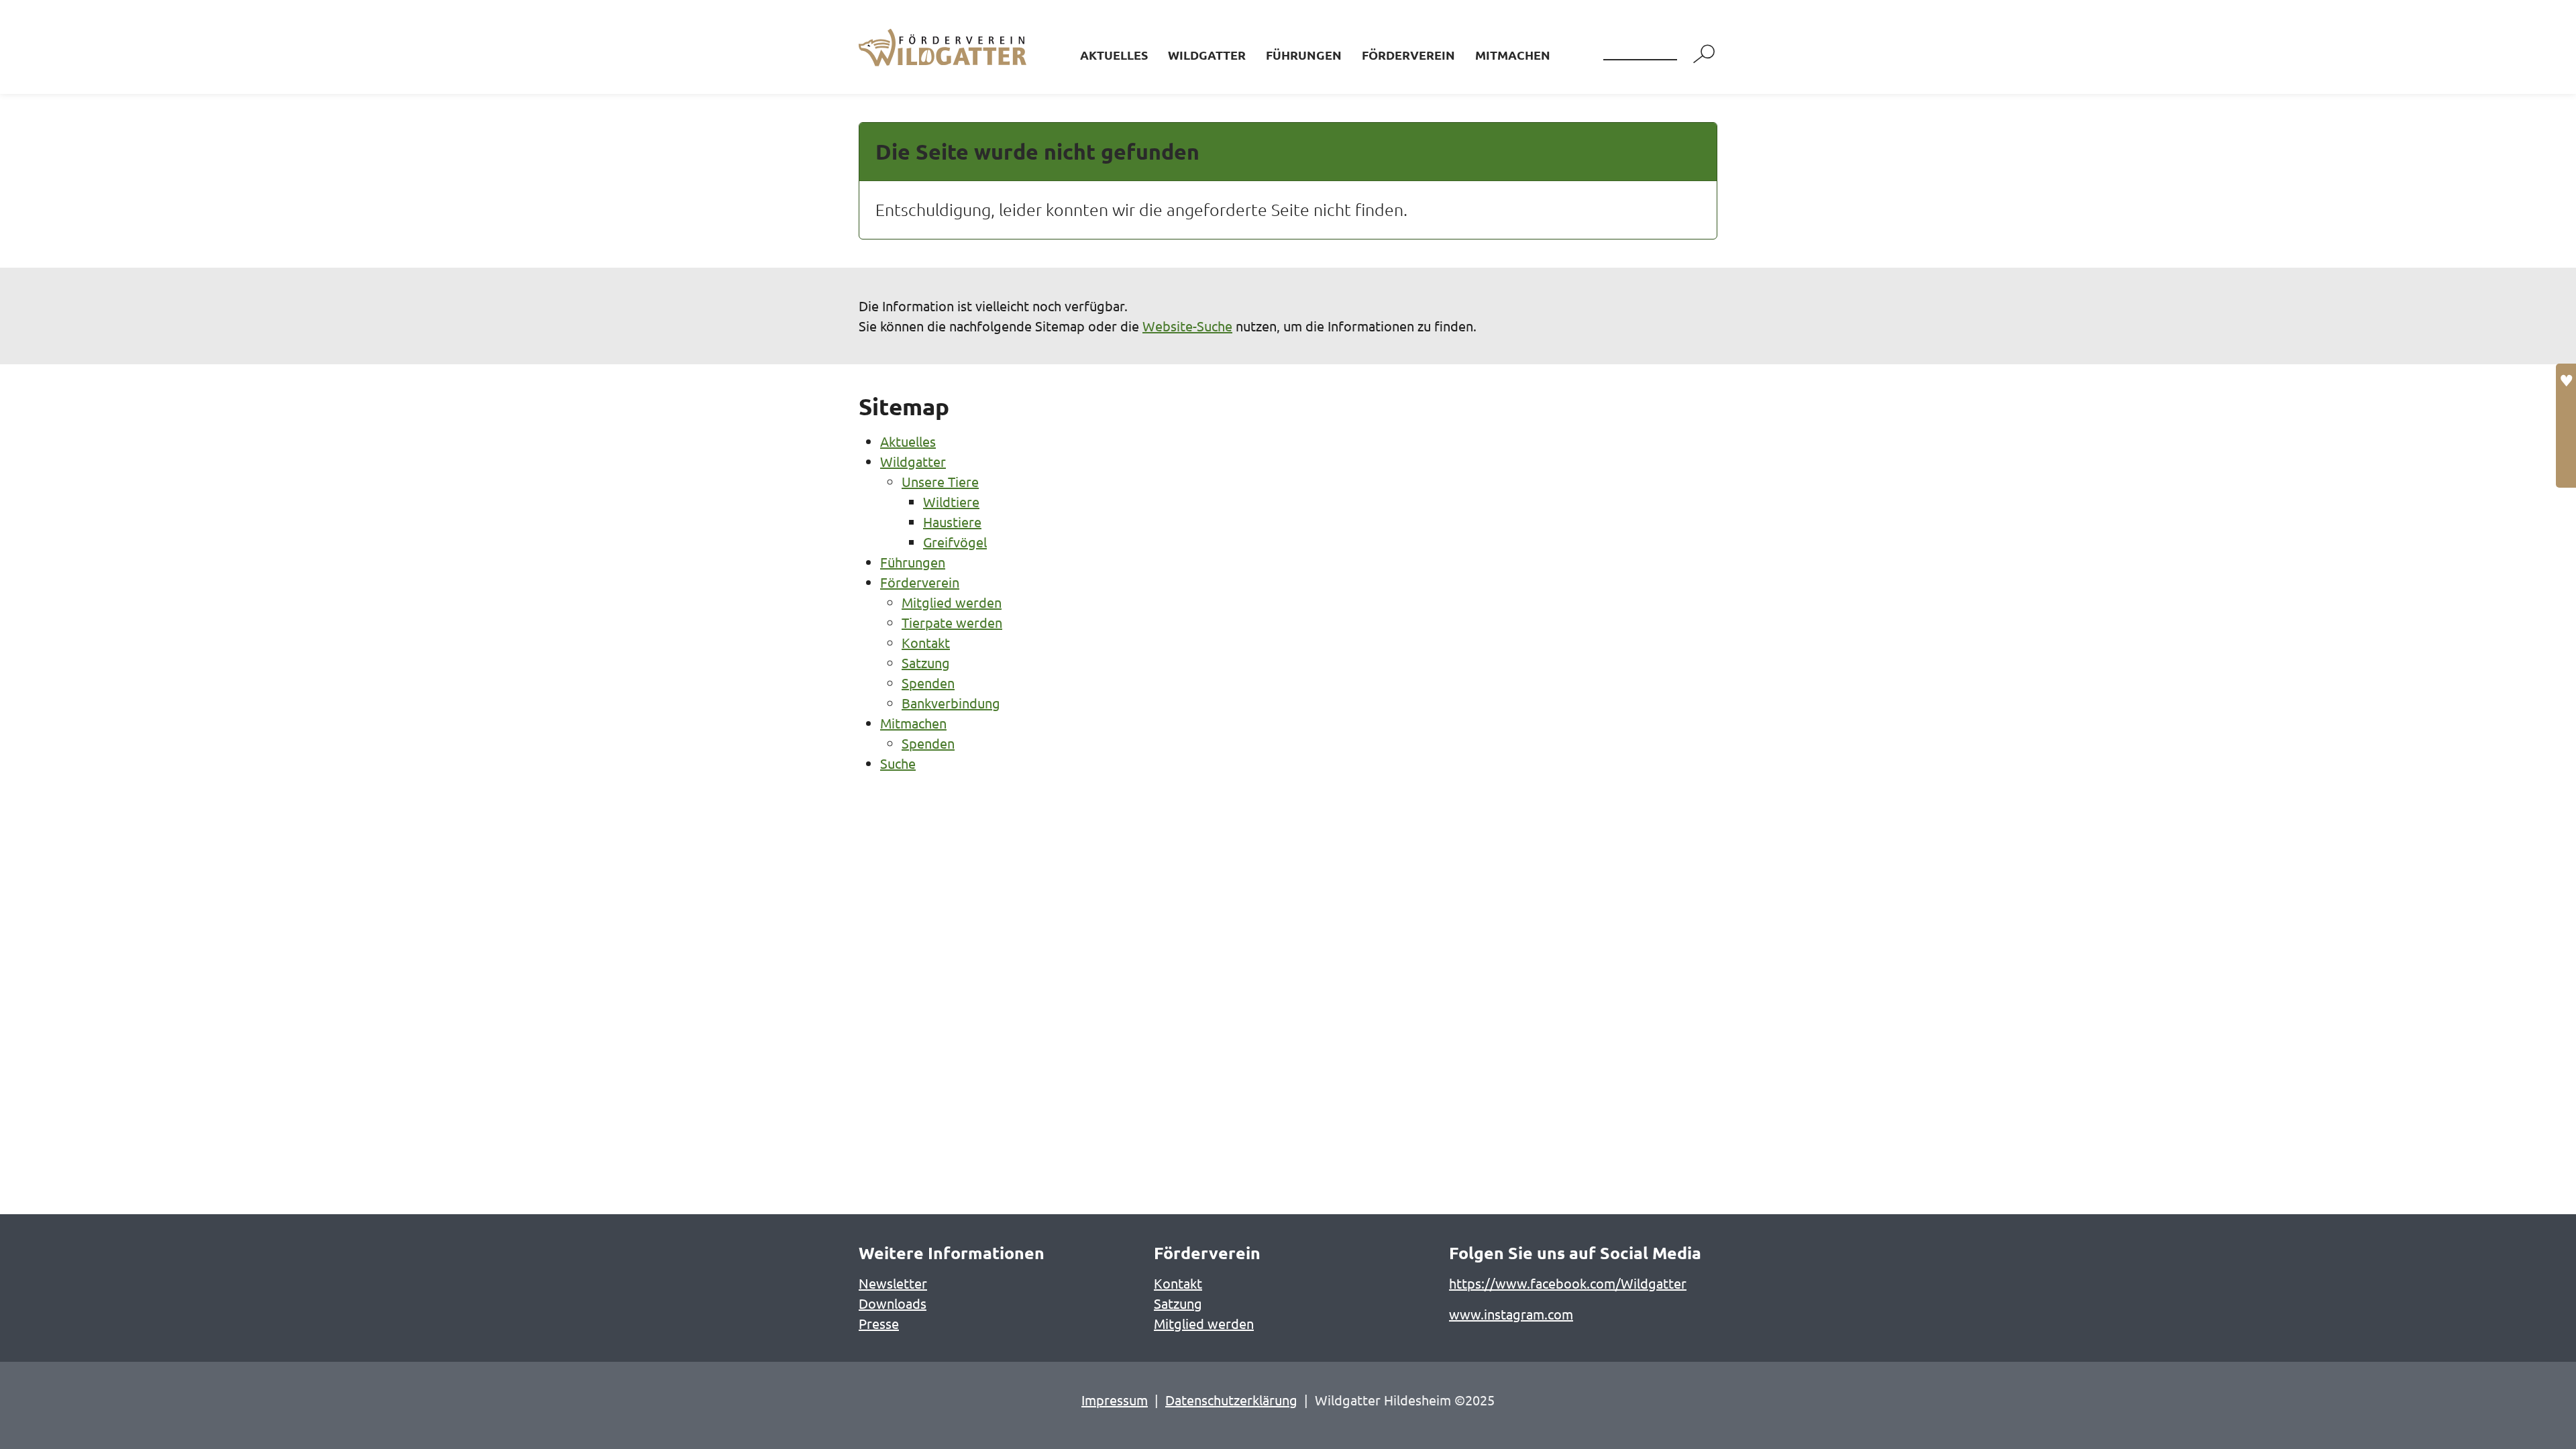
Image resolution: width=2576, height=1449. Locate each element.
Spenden (928, 683)
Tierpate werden (952, 622)
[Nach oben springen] (2542, 1415)
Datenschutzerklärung (1231, 1400)
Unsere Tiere (940, 481)
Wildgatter (1207, 55)
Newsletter (893, 1283)
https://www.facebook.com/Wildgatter (1568, 1283)
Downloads (893, 1303)
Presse (879, 1323)
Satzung (926, 662)
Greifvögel (955, 542)
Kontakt (926, 642)
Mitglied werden (952, 602)
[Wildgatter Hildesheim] (936, 47)
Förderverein (1408, 55)
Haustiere (952, 522)
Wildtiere (951, 501)
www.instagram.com (1511, 1314)
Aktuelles (1114, 55)
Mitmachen (1513, 55)
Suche (898, 763)
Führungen (1304, 55)
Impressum (1115, 1400)
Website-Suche (1187, 326)
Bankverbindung (951, 703)
